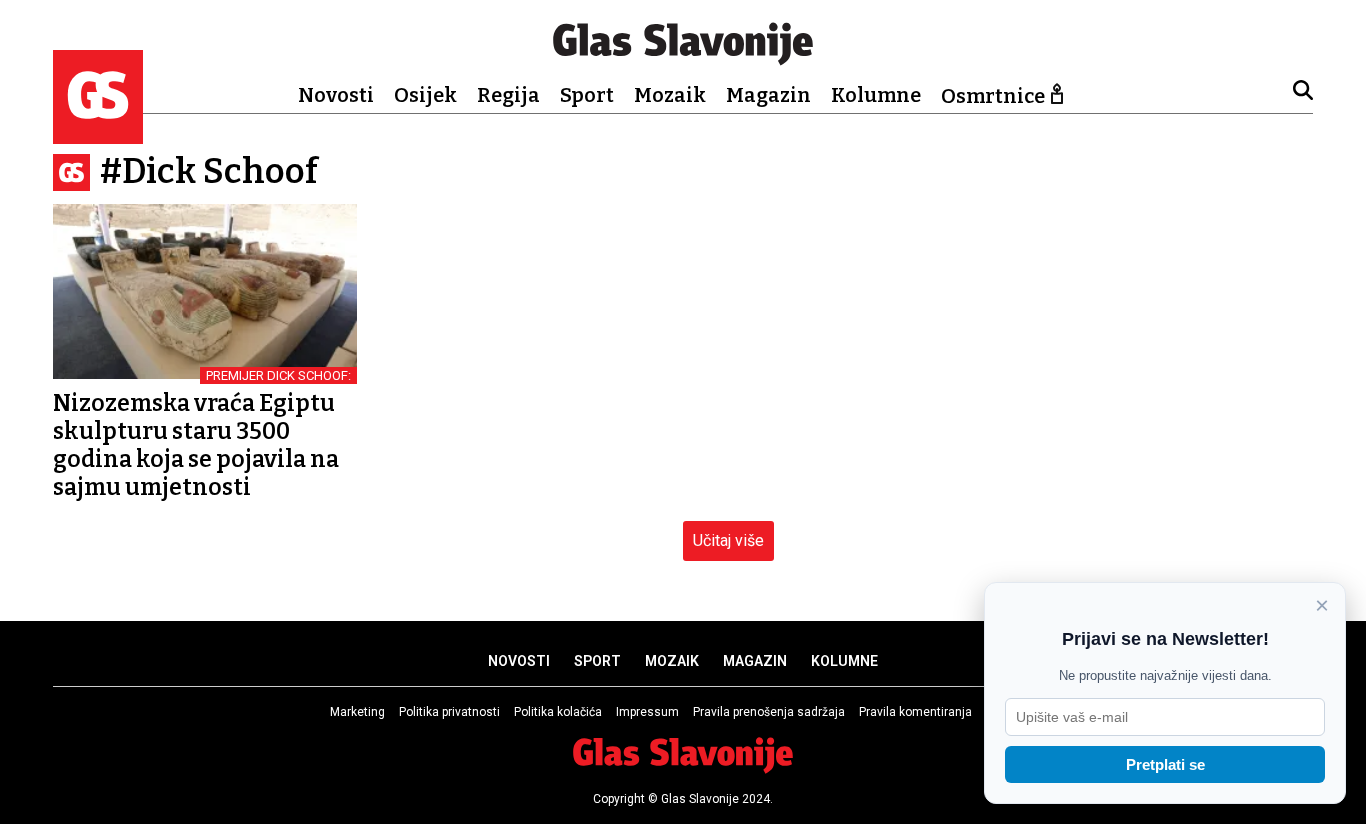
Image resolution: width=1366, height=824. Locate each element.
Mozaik (670, 95)
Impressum (647, 712)
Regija (508, 95)
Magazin (768, 95)
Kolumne (876, 95)
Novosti (336, 95)
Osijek (425, 95)
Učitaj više (728, 540)
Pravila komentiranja (915, 712)
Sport (587, 95)
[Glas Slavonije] (98, 134)
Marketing (357, 712)
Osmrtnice (993, 96)
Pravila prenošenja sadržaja (769, 712)
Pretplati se (1165, 764)
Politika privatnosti (449, 712)
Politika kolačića (558, 712)
